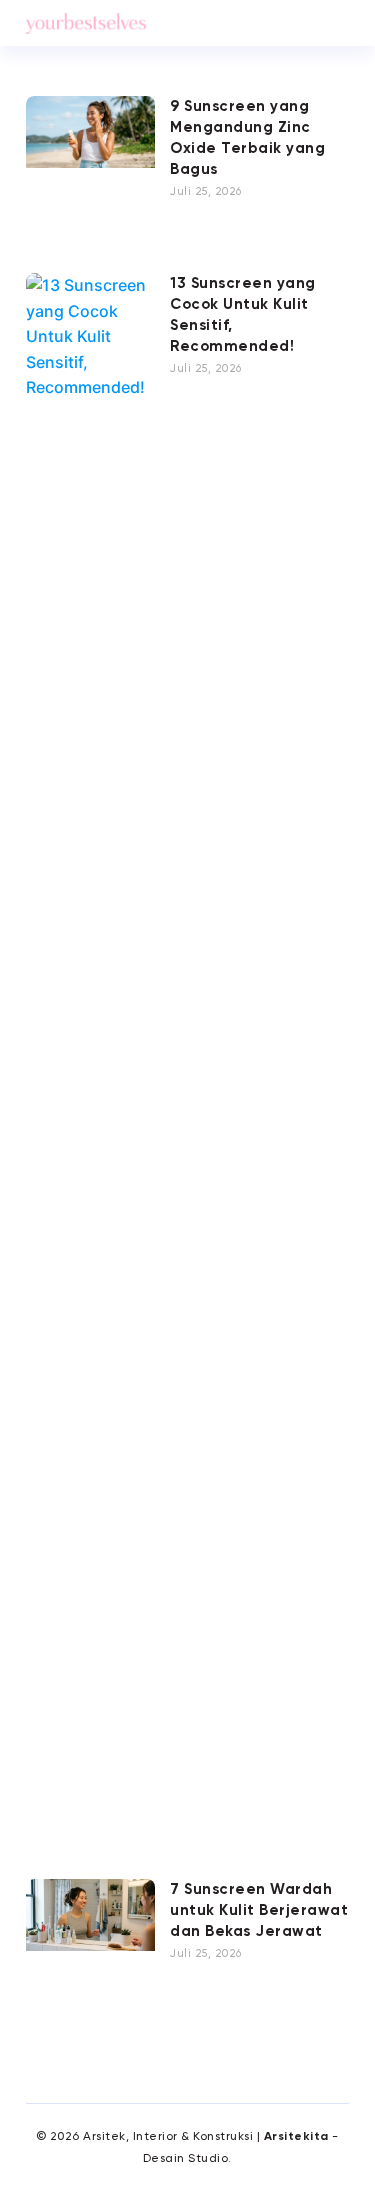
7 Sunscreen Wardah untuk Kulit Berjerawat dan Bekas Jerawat (259, 1910)
